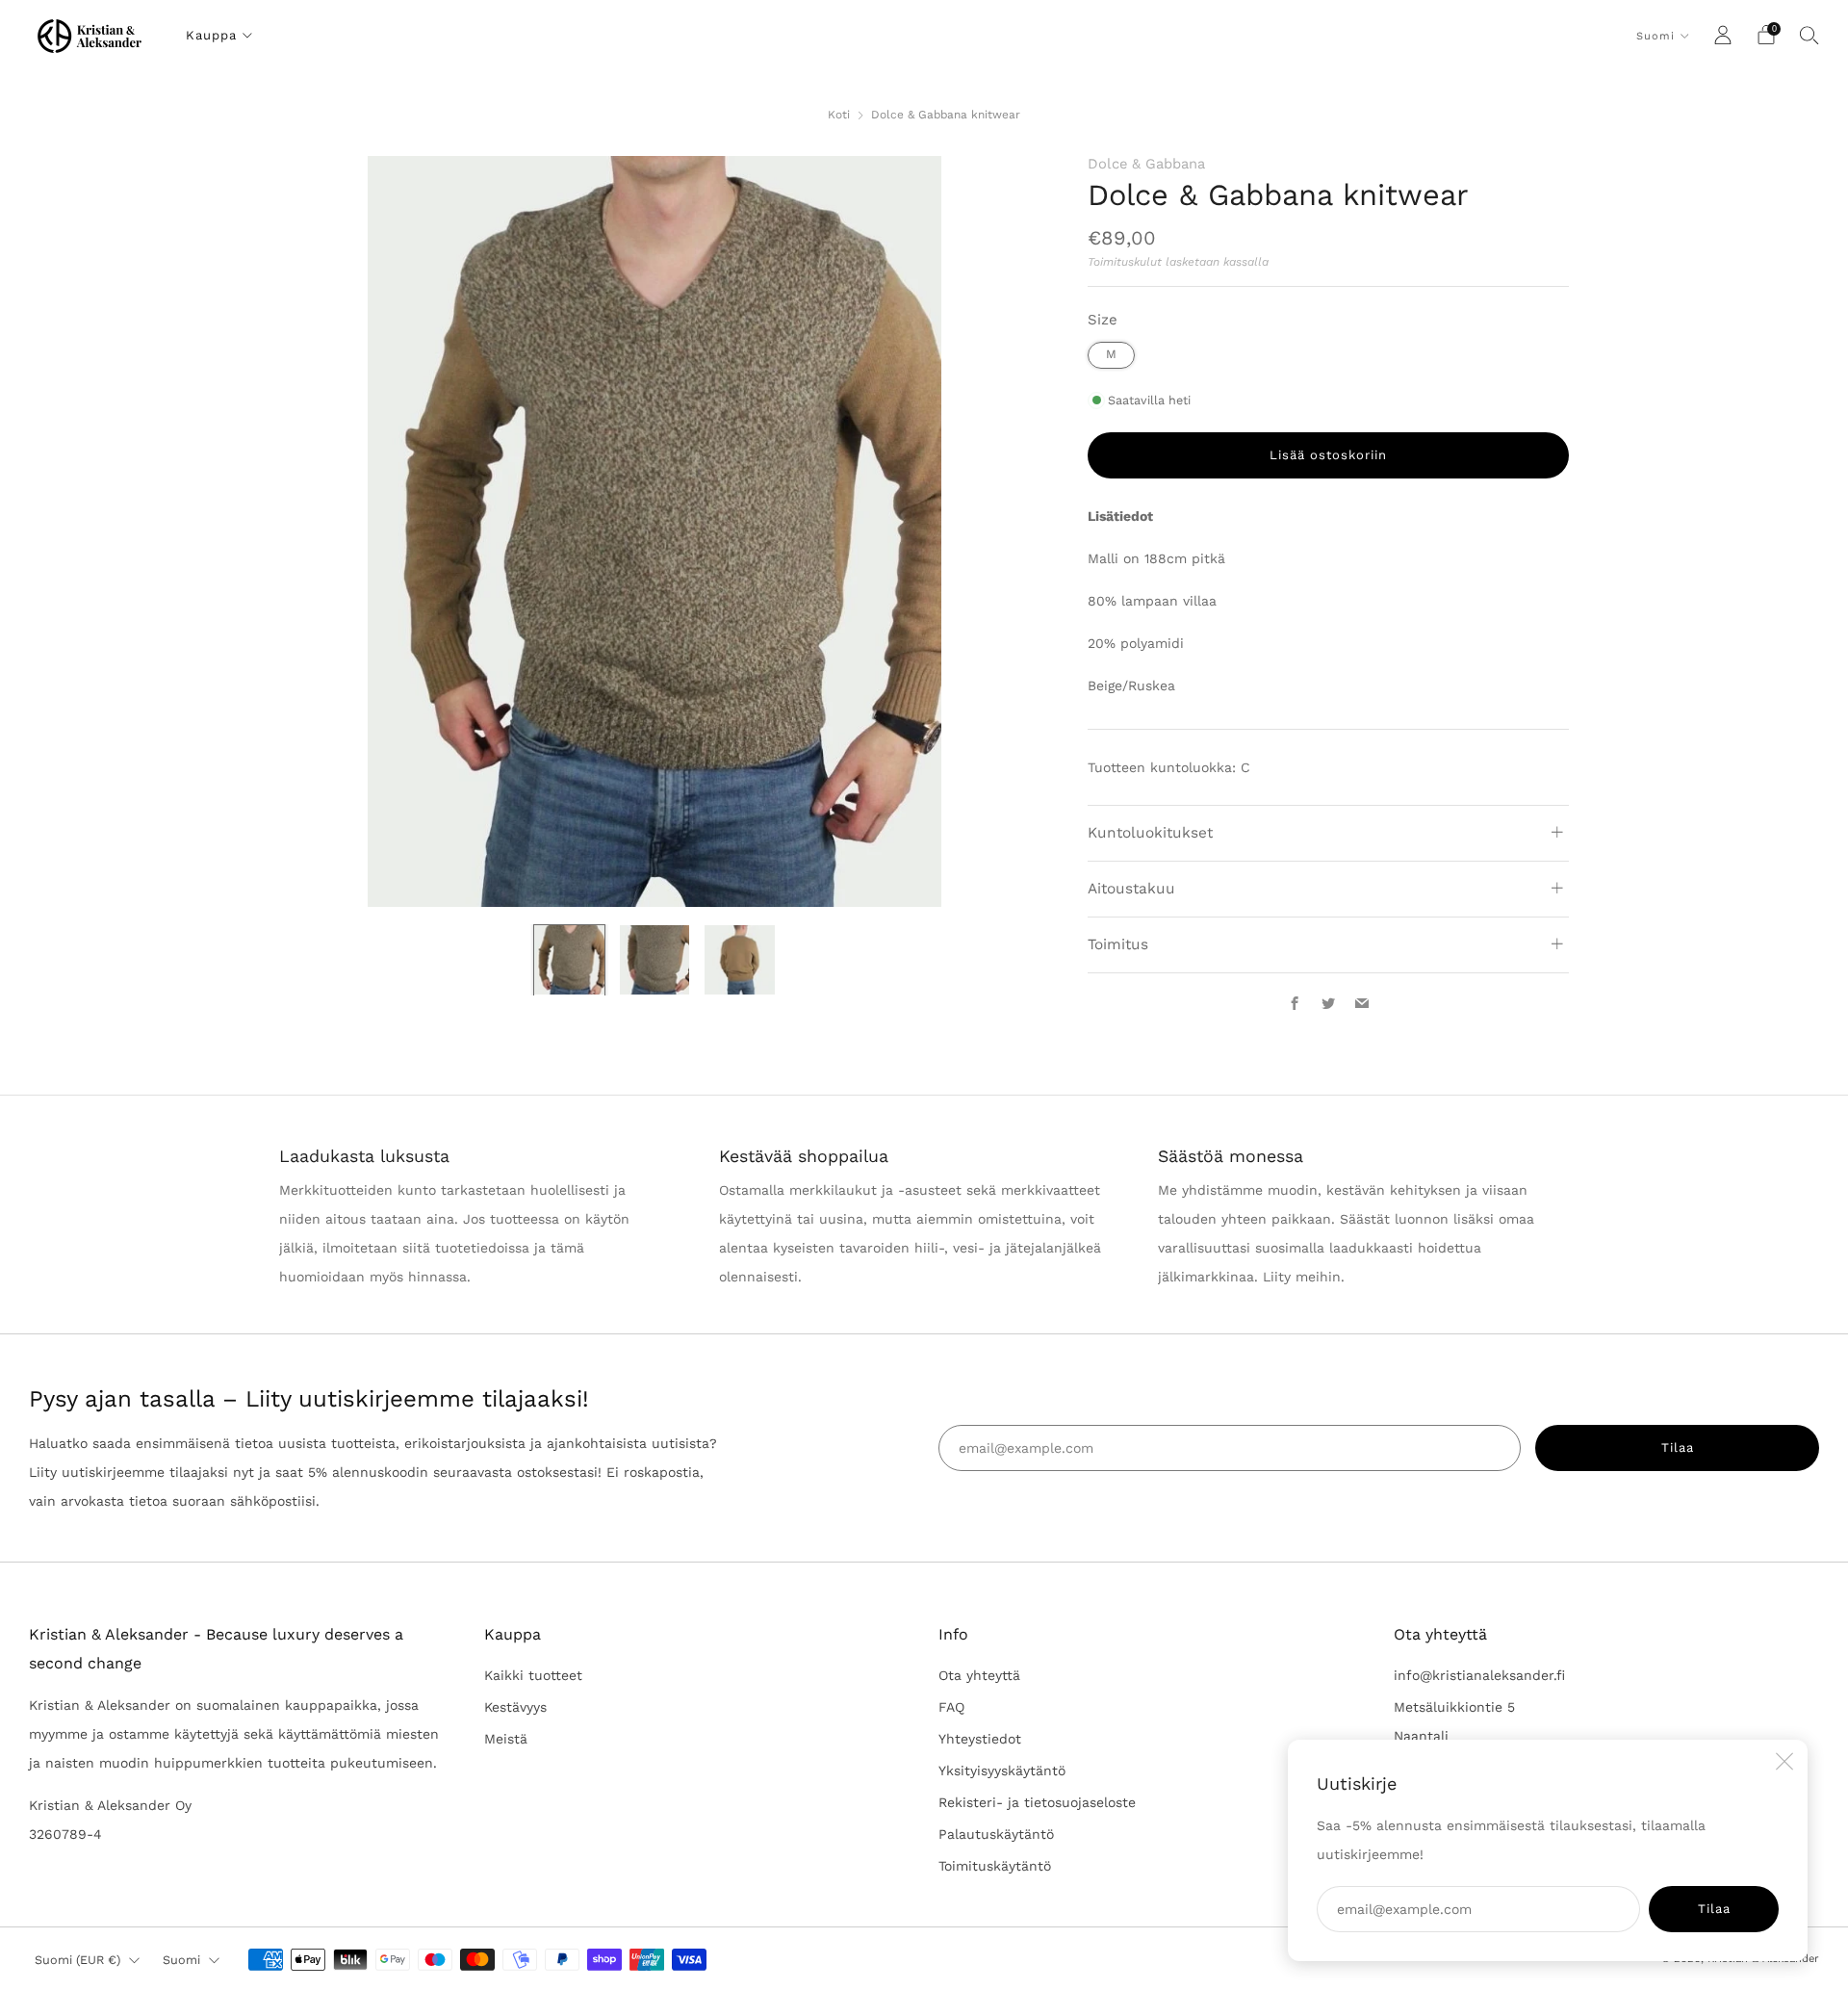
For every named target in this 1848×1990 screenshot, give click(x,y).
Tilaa (1714, 1909)
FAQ (951, 1707)
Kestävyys (515, 1707)
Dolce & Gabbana (1146, 164)
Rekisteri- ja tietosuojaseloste (1037, 1802)
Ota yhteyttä (979, 1675)
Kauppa (211, 35)
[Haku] (1809, 35)
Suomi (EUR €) (77, 1960)
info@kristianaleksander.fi (1479, 1675)
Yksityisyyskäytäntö (1002, 1770)
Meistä (506, 1739)
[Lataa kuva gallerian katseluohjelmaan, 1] (569, 960)
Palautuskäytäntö (996, 1834)
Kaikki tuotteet (533, 1675)
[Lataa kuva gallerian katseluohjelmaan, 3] (740, 960)
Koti (839, 115)
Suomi (1655, 36)
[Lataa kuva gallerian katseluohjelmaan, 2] (655, 960)
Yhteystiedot (980, 1739)
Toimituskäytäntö (995, 1866)
